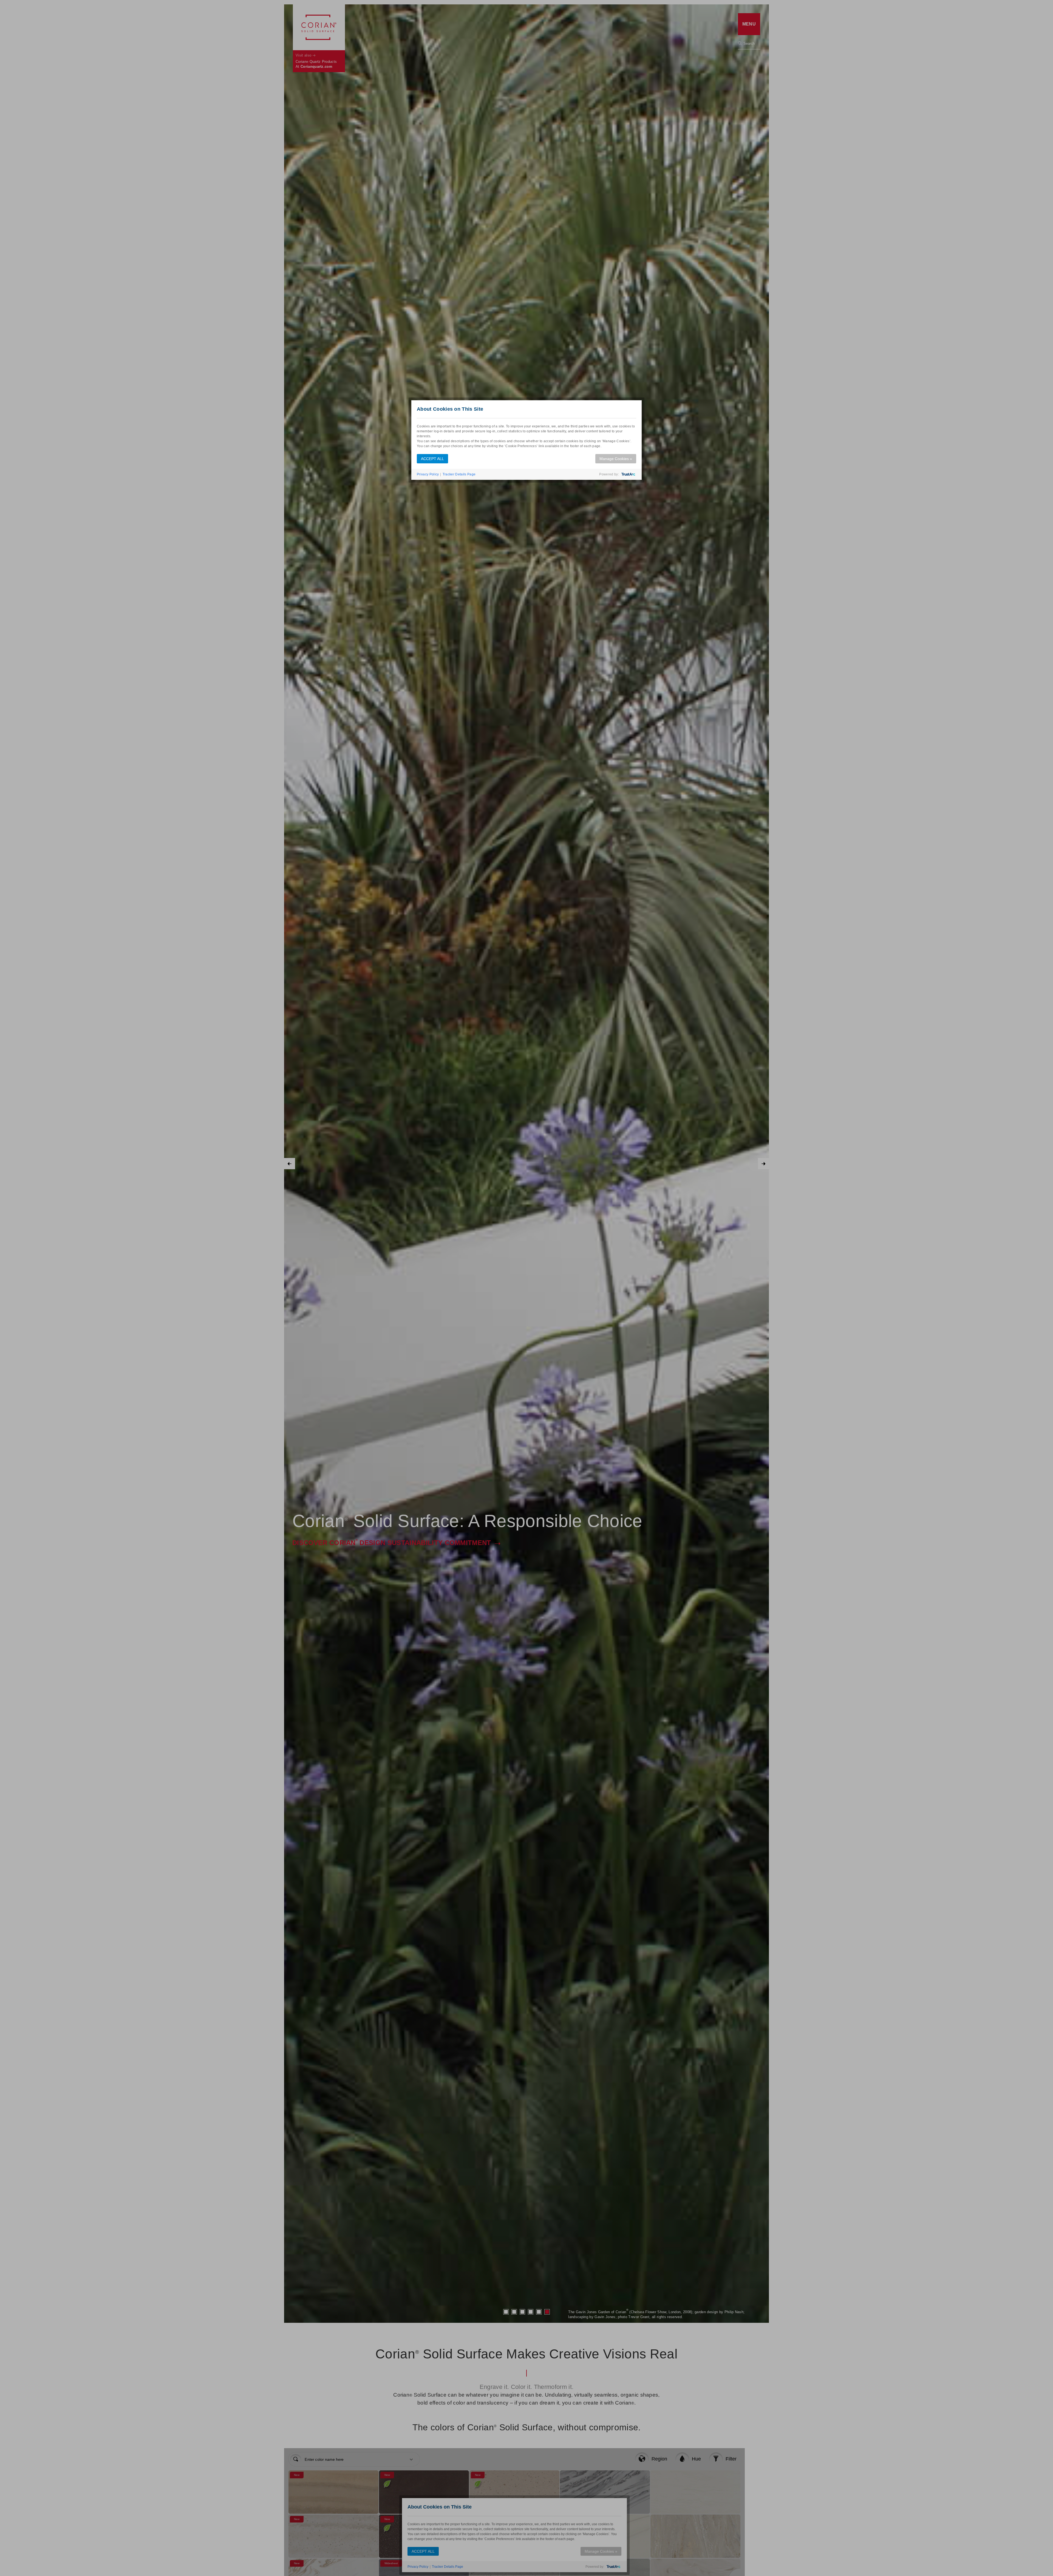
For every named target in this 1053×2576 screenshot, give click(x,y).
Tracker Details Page (459, 474)
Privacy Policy (428, 474)
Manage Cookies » (616, 459)
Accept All (432, 459)
